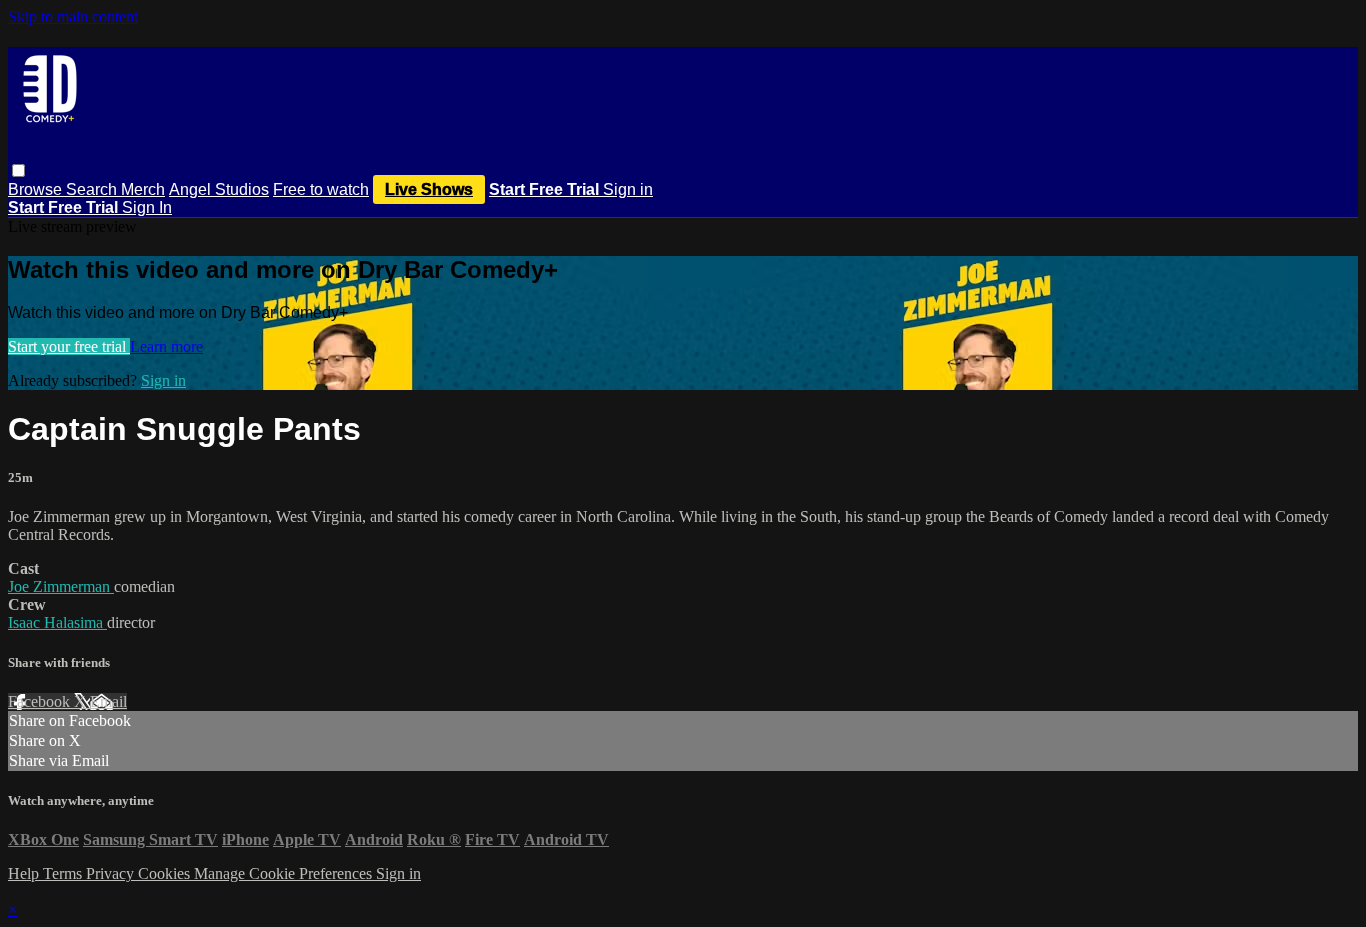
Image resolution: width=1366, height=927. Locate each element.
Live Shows (429, 189)
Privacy (112, 873)
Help (25, 873)
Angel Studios (219, 189)
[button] (18, 170)
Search (93, 189)
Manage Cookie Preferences (285, 873)
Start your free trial (69, 346)
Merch (143, 189)
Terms (64, 873)
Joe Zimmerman (61, 586)
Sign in (628, 189)
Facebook (41, 701)
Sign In (147, 207)
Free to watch (321, 189)
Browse (37, 189)
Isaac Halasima (57, 622)
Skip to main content (73, 16)
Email (108, 701)
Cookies (166, 873)
